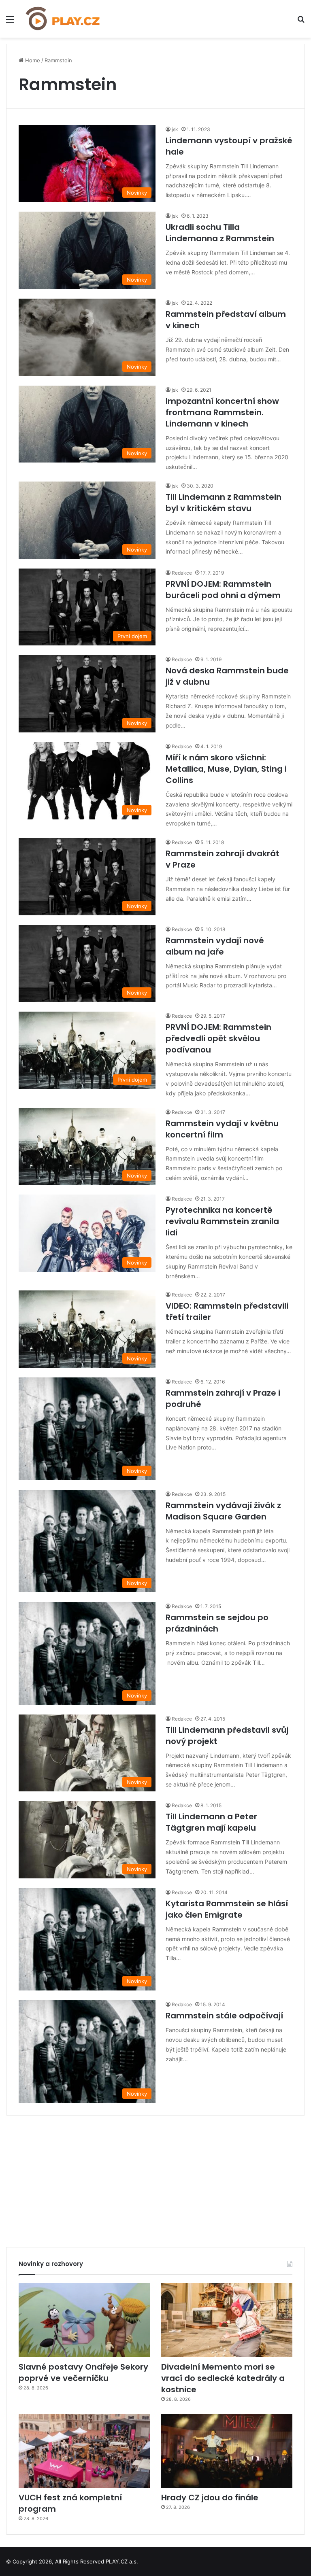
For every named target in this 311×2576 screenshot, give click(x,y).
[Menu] (10, 22)
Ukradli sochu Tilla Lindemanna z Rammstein (220, 233)
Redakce (182, 573)
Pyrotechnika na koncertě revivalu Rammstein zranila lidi (222, 1221)
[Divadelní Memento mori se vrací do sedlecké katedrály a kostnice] (227, 2320)
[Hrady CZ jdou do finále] (227, 2451)
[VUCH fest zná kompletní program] (84, 2451)
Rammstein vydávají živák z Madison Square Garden (223, 1511)
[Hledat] (301, 22)
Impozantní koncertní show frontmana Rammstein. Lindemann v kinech (222, 412)
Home (32, 60)
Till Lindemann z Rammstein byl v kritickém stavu (224, 503)
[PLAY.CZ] (63, 19)
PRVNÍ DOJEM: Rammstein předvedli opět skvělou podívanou (218, 1038)
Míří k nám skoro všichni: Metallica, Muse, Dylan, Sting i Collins (226, 769)
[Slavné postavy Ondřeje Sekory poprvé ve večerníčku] (84, 2320)
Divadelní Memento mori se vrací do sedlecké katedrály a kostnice (223, 2378)
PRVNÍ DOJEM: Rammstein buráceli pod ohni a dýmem (223, 590)
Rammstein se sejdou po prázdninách (217, 1623)
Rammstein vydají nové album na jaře (215, 946)
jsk (175, 129)
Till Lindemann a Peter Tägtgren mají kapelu (211, 1822)
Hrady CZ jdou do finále (210, 2497)
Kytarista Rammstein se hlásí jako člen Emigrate (227, 1909)
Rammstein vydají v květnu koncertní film (222, 1129)
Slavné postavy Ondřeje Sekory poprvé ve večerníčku (83, 2372)
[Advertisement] (155, 2178)
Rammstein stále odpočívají (224, 2016)
